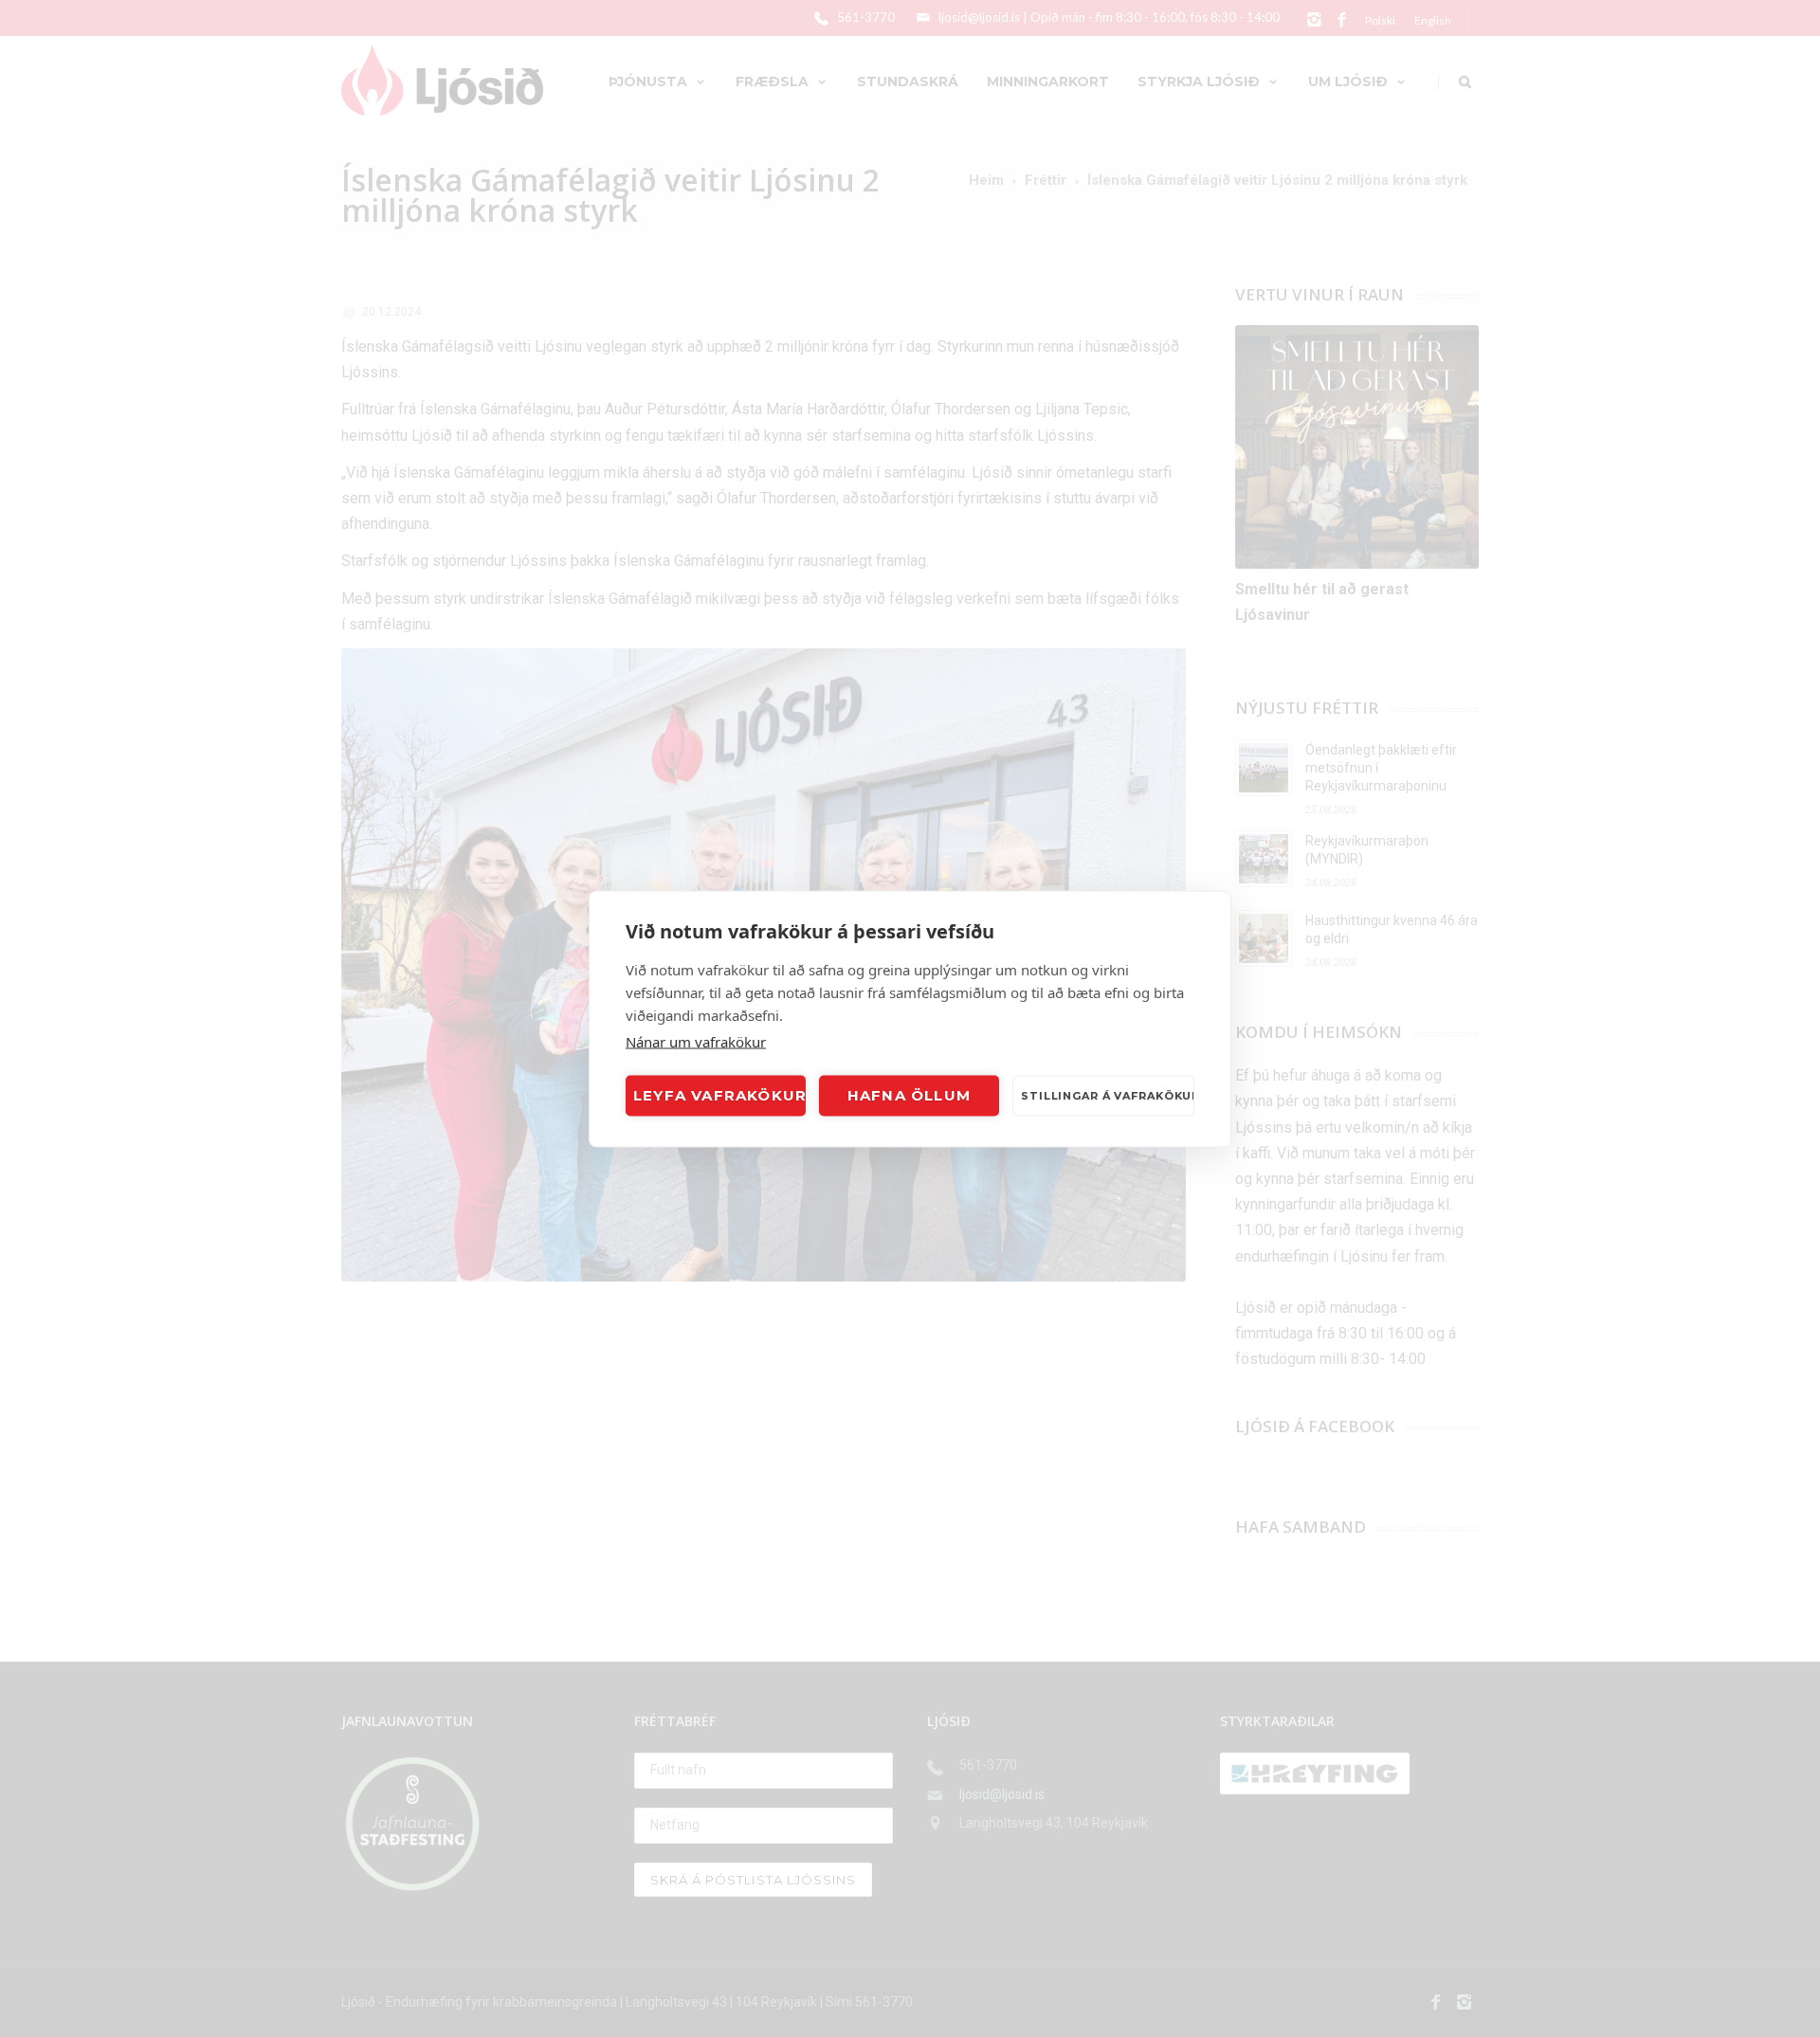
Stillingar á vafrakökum (1108, 1096)
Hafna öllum (909, 1095)
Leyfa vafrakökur (719, 1095)
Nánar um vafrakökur (696, 1041)
